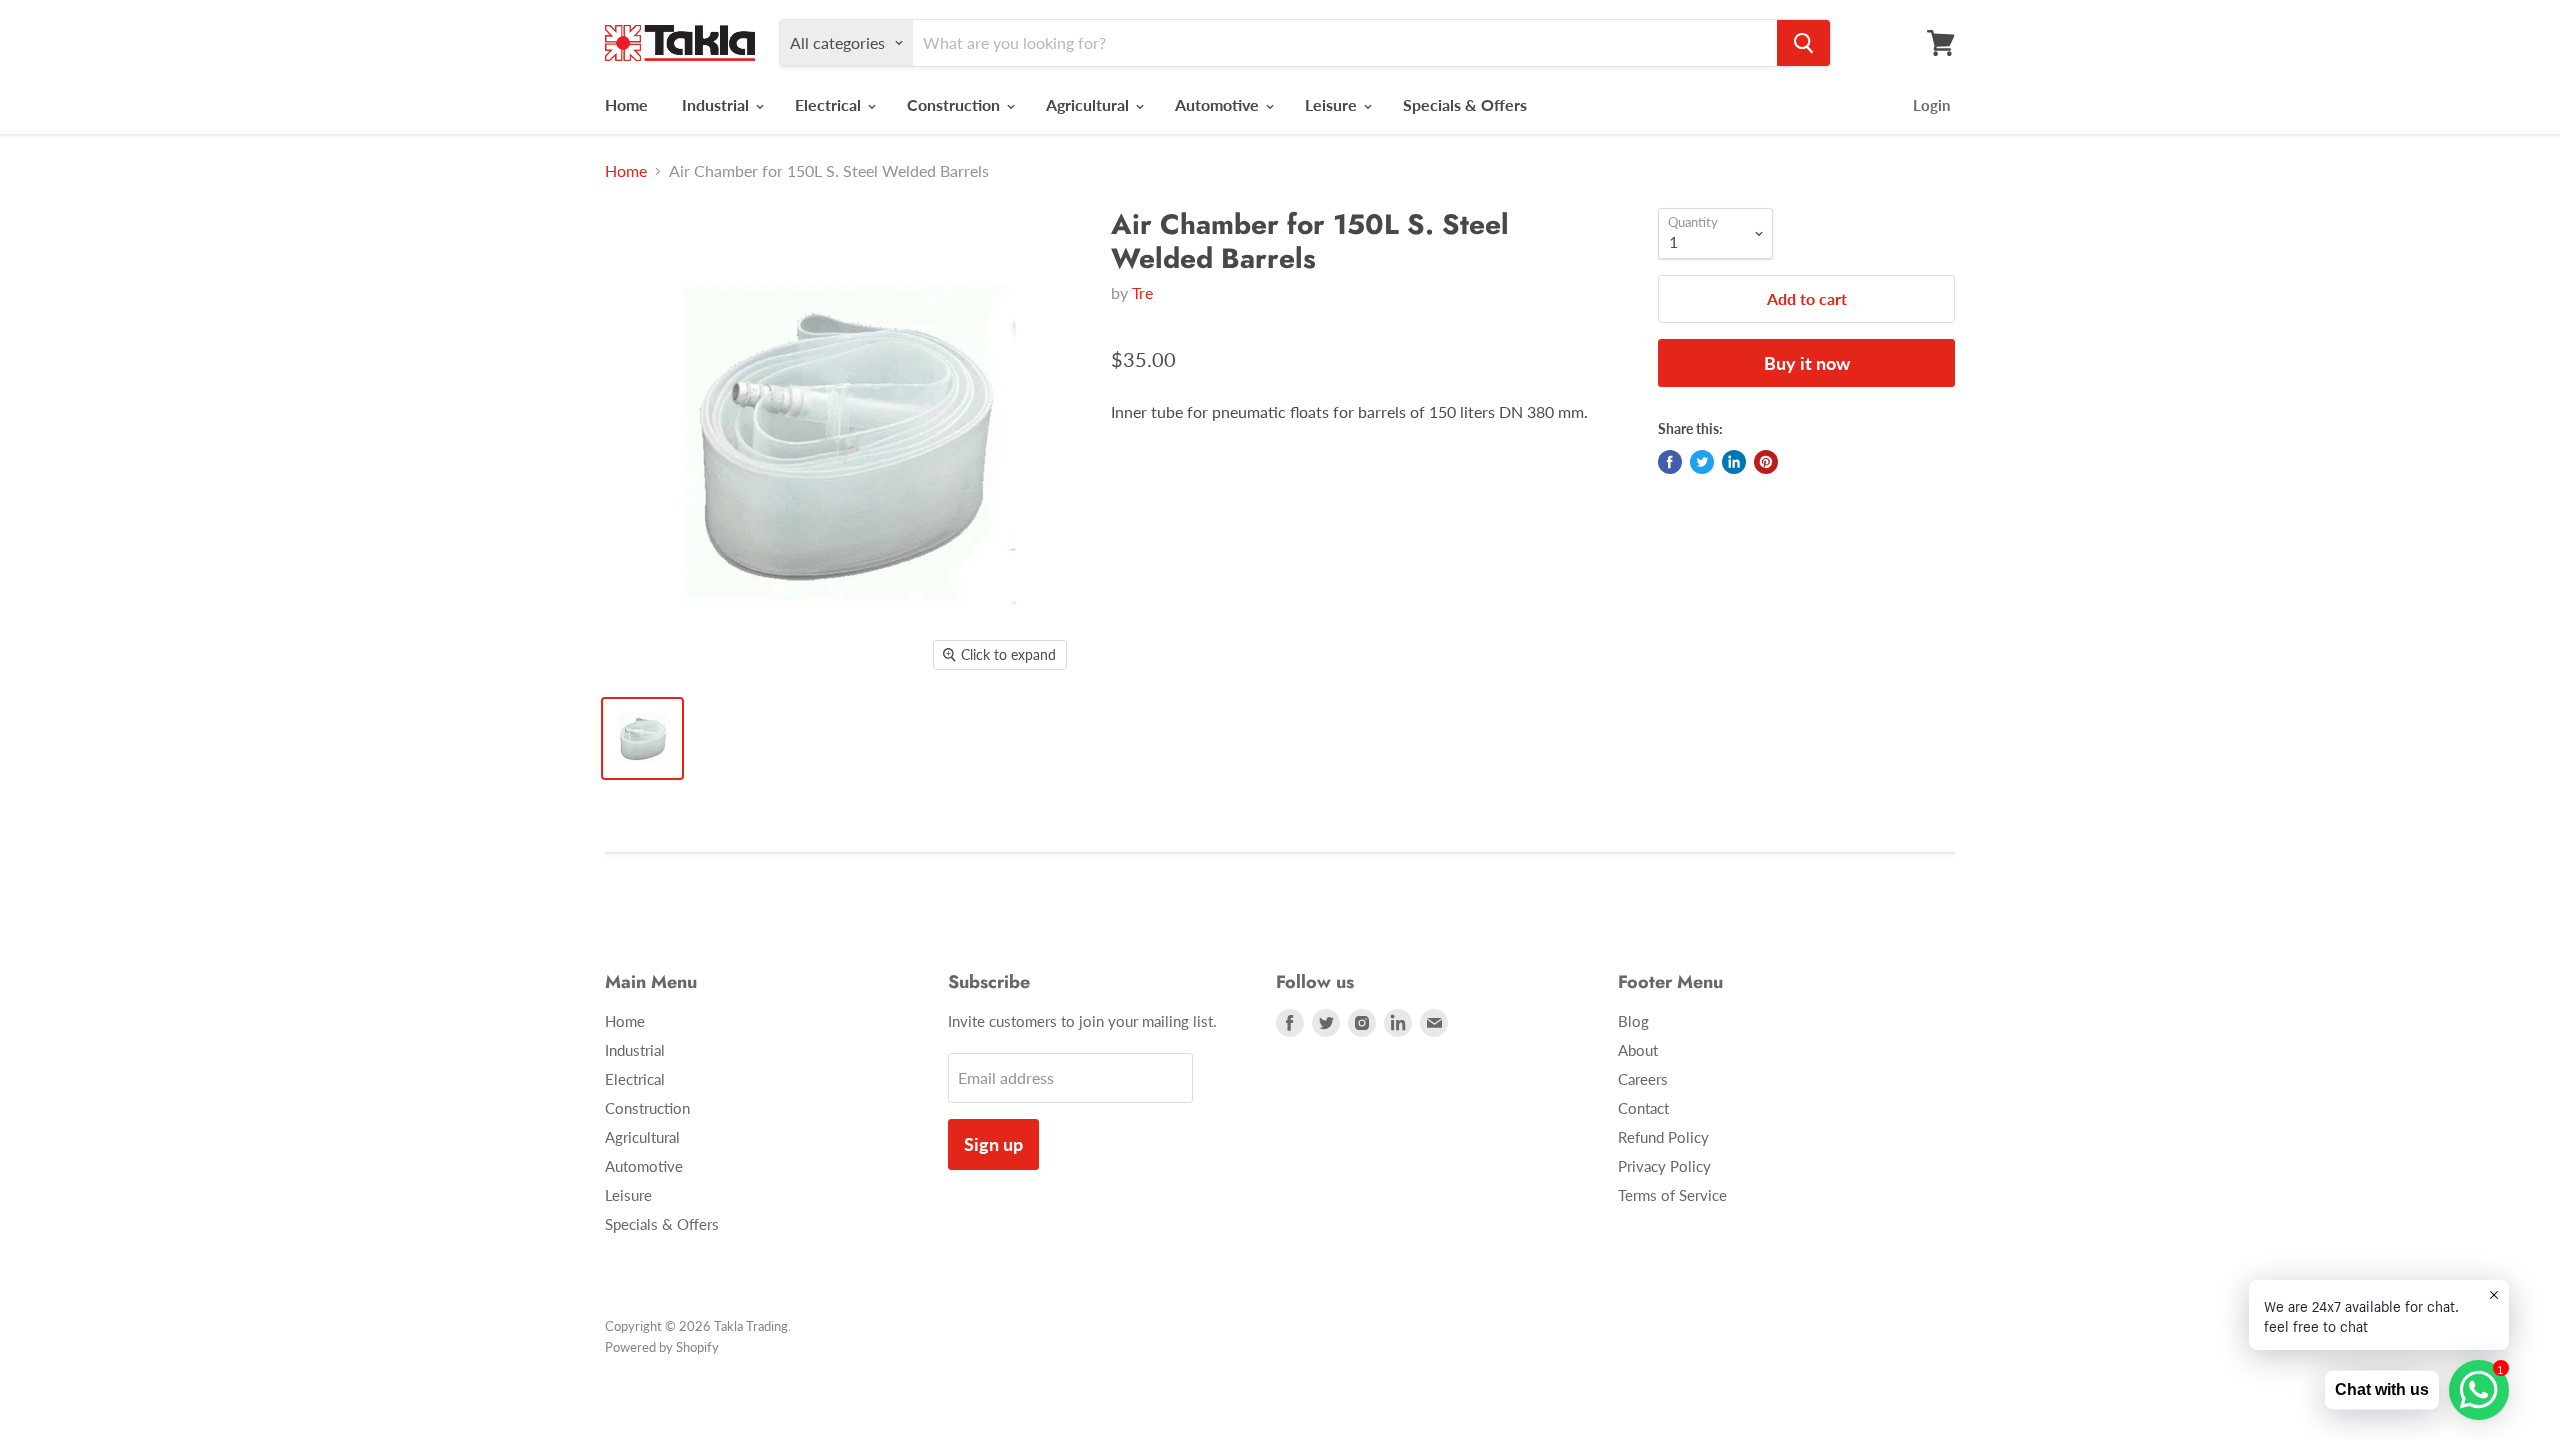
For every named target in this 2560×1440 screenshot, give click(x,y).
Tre (1142, 292)
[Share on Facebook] (1670, 462)
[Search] (1803, 43)
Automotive (1219, 104)
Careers (1643, 1079)
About (1638, 1050)
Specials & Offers (1465, 104)
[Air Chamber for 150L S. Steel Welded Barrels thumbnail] (642, 738)
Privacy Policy (1664, 1166)
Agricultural (1089, 104)
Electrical (830, 104)
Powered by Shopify (662, 1347)
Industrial (717, 104)
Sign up (993, 1144)
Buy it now (1807, 363)
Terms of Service (1672, 1195)
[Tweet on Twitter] (1702, 462)
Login (1931, 105)
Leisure (1333, 104)
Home (626, 104)
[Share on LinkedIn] (1734, 462)
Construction (955, 104)
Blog (1633, 1021)
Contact (1643, 1108)
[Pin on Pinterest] (1766, 462)
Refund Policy (1663, 1137)
